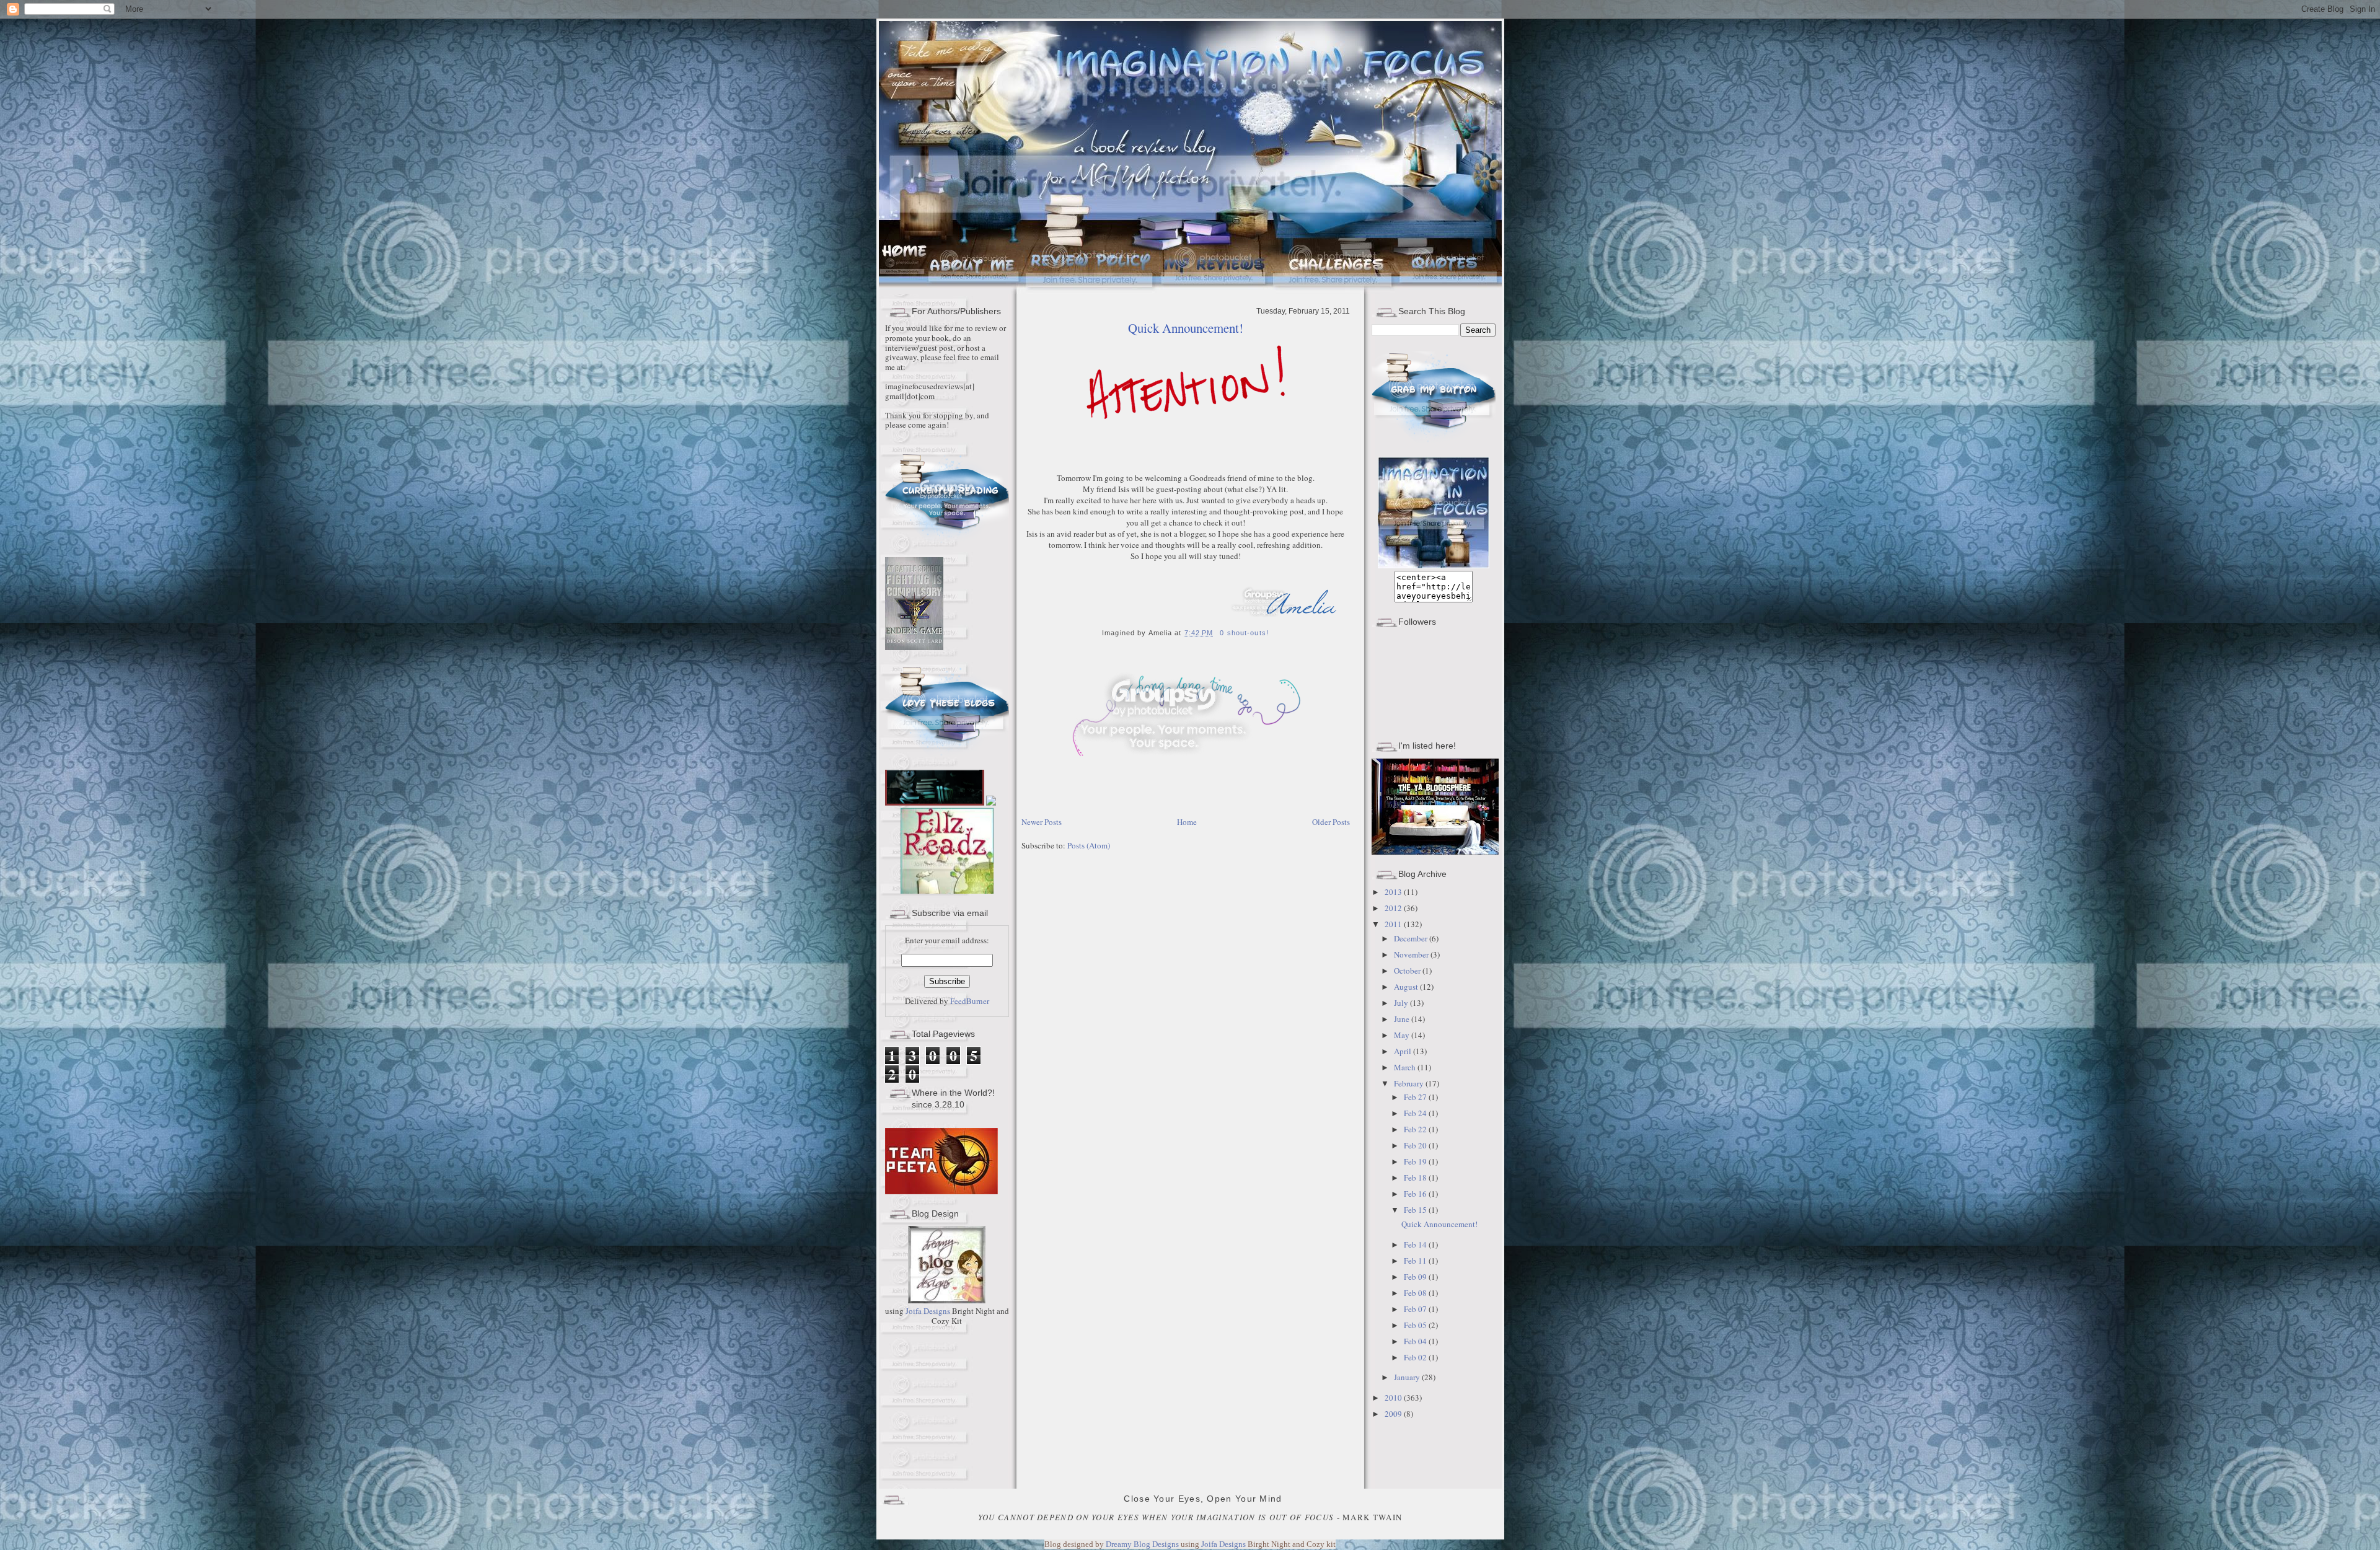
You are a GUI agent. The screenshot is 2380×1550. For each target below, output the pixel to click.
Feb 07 (1416, 1309)
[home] (903, 291)
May (1403, 1035)
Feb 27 (1416, 1097)
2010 (1394, 1398)
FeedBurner (970, 1001)
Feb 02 (1416, 1357)
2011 (1394, 924)
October (1408, 971)
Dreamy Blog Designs (1143, 1544)
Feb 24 (1416, 1113)
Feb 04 (1416, 1341)
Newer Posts (1042, 822)
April (1404, 1051)
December (1412, 938)
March (1406, 1067)
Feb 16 (1416, 1194)
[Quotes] (1450, 291)
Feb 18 (1416, 1178)
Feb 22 (1416, 1129)
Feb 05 (1416, 1325)
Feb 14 (1416, 1244)
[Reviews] (1215, 291)
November (1412, 954)
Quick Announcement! (1186, 328)
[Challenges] (1334, 291)
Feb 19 (1416, 1161)
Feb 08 (1416, 1293)
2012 (1394, 908)
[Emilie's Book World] (936, 885)
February (1410, 1083)
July (1402, 1003)
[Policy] (1091, 291)
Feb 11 (1416, 1261)
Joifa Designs (928, 1311)
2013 (1394, 892)
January (1408, 1377)
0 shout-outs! (1244, 633)
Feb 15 (1416, 1210)
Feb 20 (1416, 1145)
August (1407, 987)
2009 (1394, 1414)
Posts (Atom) (1089, 845)
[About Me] (975, 291)
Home (1187, 822)
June (1403, 1019)
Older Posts (1331, 822)
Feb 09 (1416, 1277)
